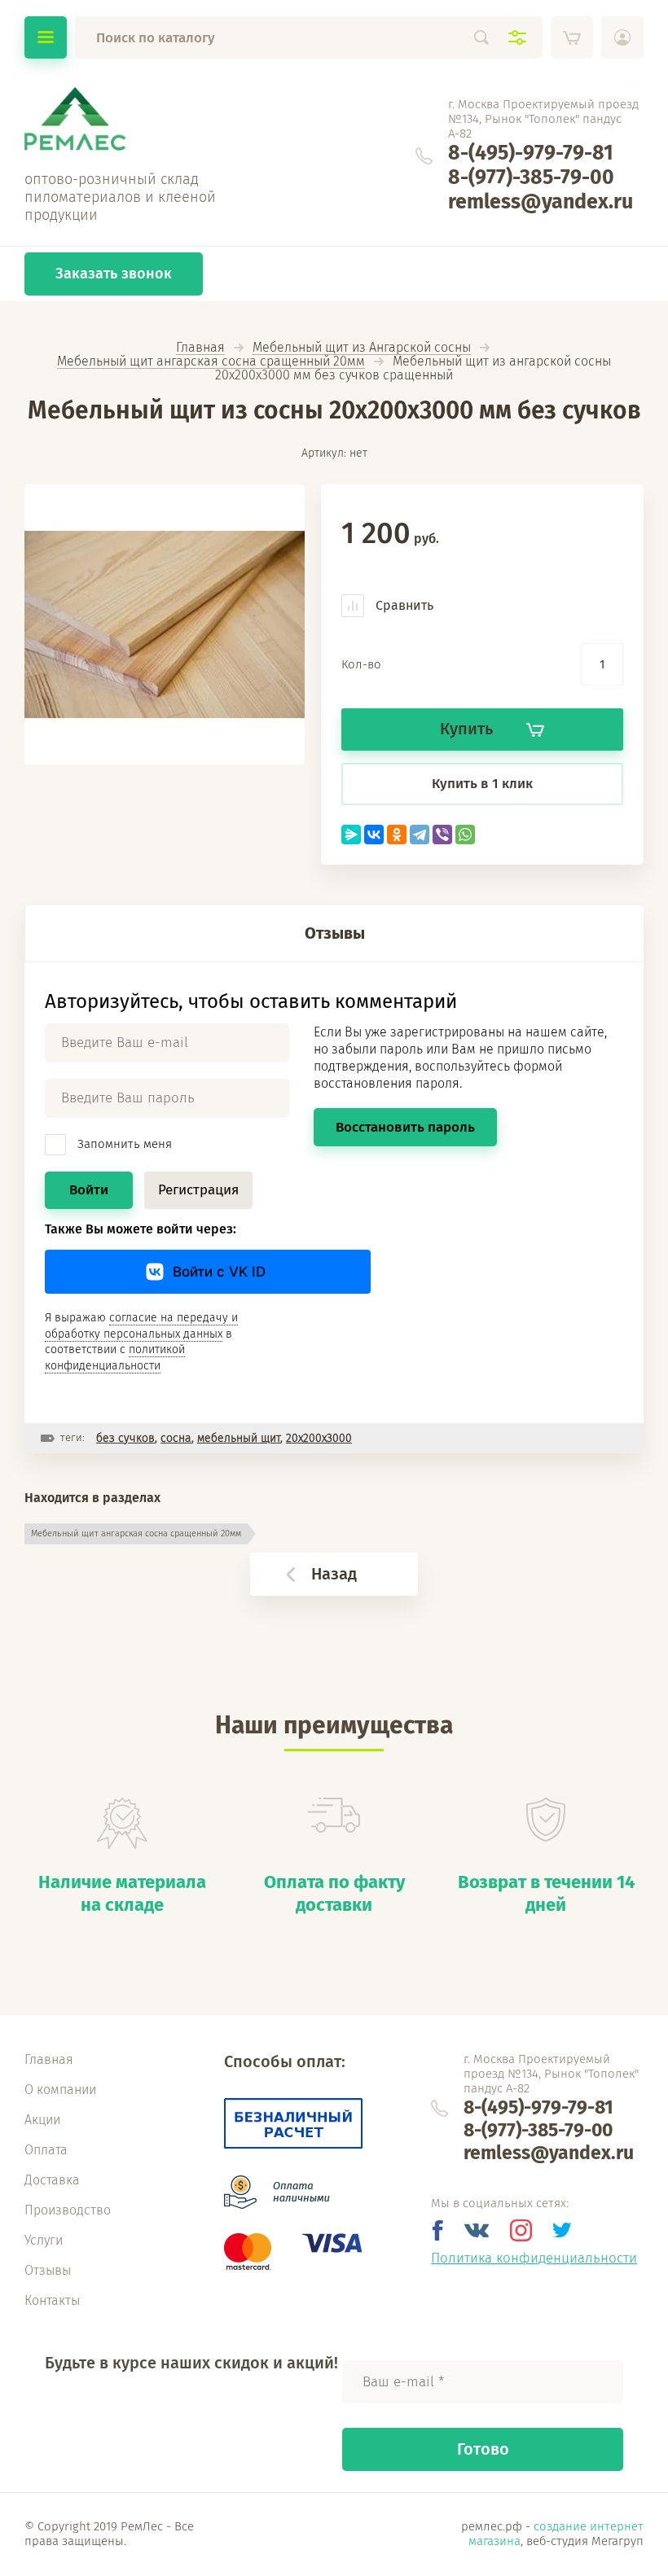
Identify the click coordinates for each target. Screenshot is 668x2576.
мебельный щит (239, 1438)
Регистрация (198, 1190)
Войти (89, 1190)
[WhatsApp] (465, 835)
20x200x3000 (319, 1438)
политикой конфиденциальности (115, 1358)
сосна (176, 1438)
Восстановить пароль (405, 1127)
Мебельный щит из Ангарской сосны (362, 348)
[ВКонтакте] (374, 835)
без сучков (125, 1438)
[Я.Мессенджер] (351, 835)
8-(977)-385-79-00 (531, 177)
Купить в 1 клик (482, 784)
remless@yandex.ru (541, 202)
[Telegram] (420, 835)
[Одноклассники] (397, 835)
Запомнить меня (123, 1144)
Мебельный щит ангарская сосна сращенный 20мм (211, 362)
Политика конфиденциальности (534, 2258)
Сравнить (403, 605)
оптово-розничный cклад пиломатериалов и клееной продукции (120, 197)
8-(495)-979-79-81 (531, 153)
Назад (334, 1574)
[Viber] (442, 835)
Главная (200, 348)
